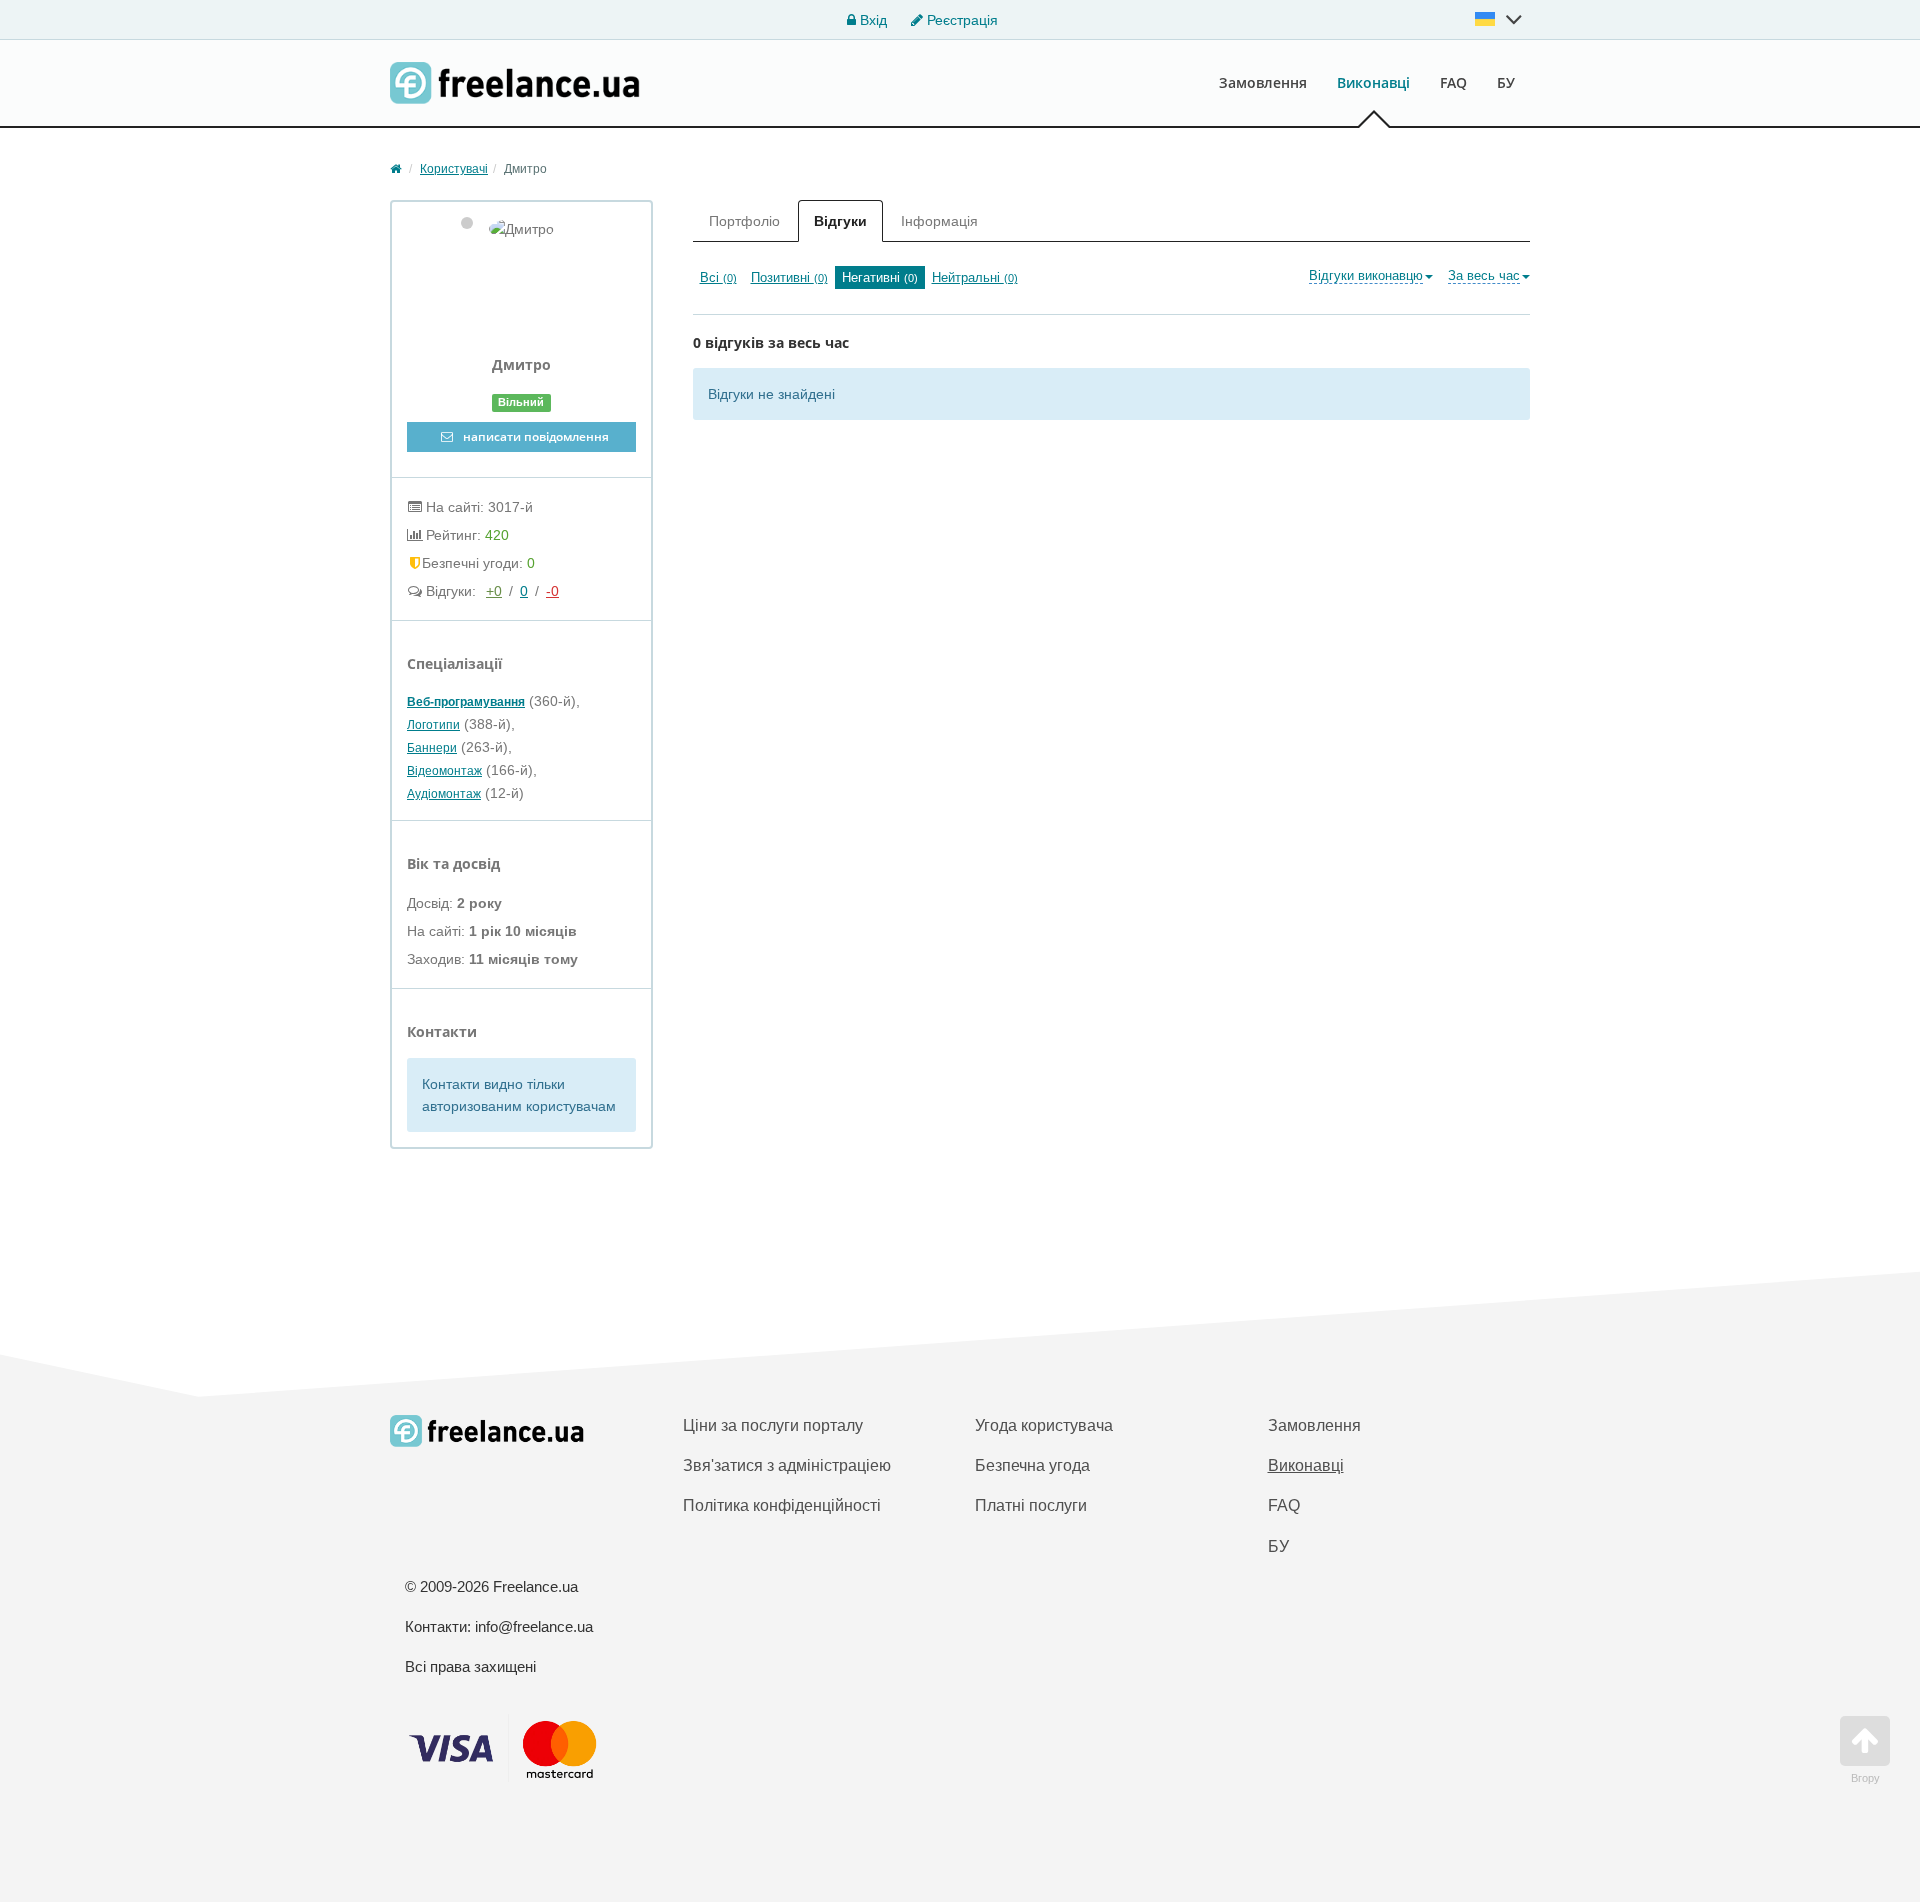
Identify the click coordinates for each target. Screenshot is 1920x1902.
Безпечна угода (1032, 1465)
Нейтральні (975, 277)
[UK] (1499, 19)
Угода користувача (1044, 1425)
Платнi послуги (1031, 1505)
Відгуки (840, 221)
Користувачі (454, 169)
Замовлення (1263, 82)
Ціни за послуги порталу (773, 1425)
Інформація (939, 221)
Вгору (1865, 1778)
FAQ (1453, 82)
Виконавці (1373, 82)
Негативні (880, 277)
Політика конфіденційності (782, 1505)
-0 (552, 591)
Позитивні (789, 277)
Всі (718, 277)
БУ (1506, 82)
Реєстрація (960, 20)
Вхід (871, 20)
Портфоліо (744, 221)
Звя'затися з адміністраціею (787, 1465)
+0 (494, 591)
